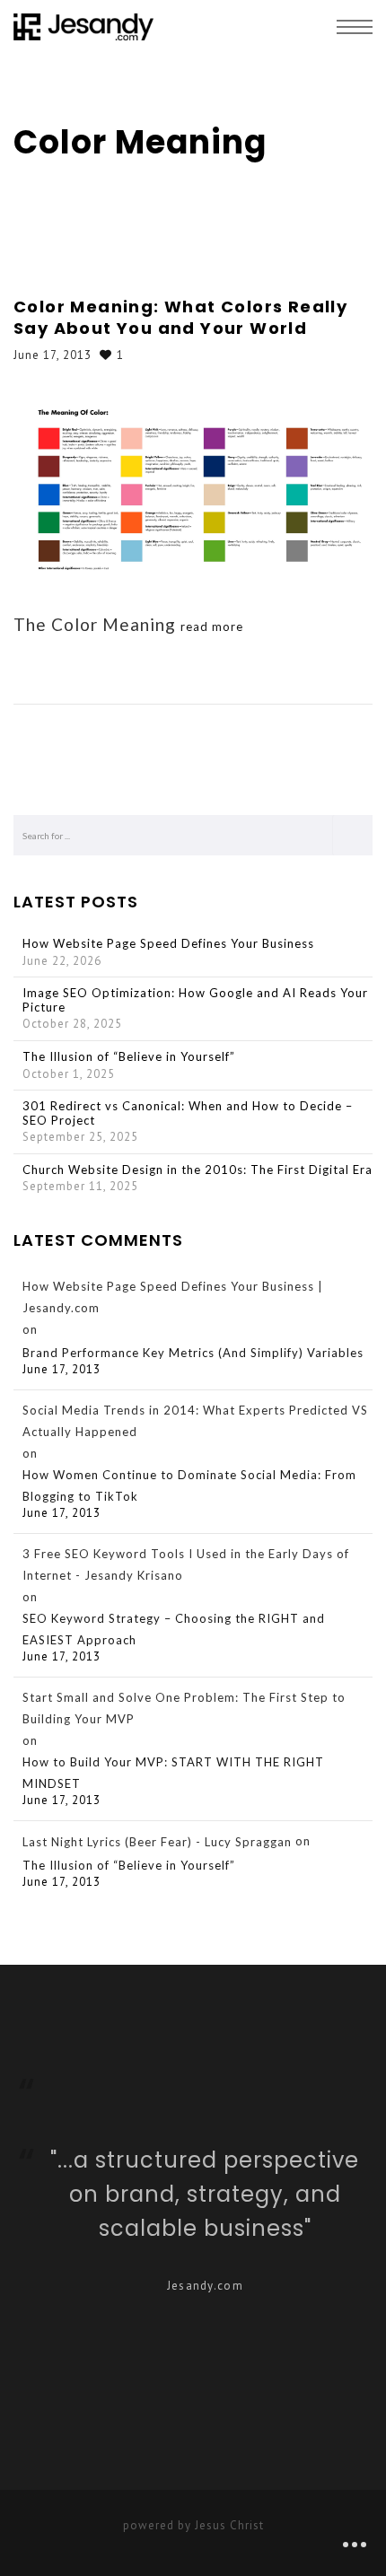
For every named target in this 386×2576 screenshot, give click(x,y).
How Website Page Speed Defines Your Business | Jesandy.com (173, 1297)
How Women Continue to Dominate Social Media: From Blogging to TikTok (189, 1485)
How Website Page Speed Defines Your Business (168, 944)
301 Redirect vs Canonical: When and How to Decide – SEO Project (188, 1113)
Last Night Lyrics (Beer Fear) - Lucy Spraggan (157, 1842)
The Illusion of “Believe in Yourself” (129, 1057)
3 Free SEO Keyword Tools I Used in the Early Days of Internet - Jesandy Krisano (186, 1564)
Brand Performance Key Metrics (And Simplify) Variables (193, 1353)
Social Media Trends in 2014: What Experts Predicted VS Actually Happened (195, 1421)
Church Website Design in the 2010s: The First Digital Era (197, 1170)
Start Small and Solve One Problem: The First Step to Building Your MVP (184, 1708)
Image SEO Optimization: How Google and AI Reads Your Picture (195, 1000)
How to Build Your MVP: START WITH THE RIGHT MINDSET (173, 1773)
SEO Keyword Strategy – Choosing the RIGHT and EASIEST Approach (174, 1629)
